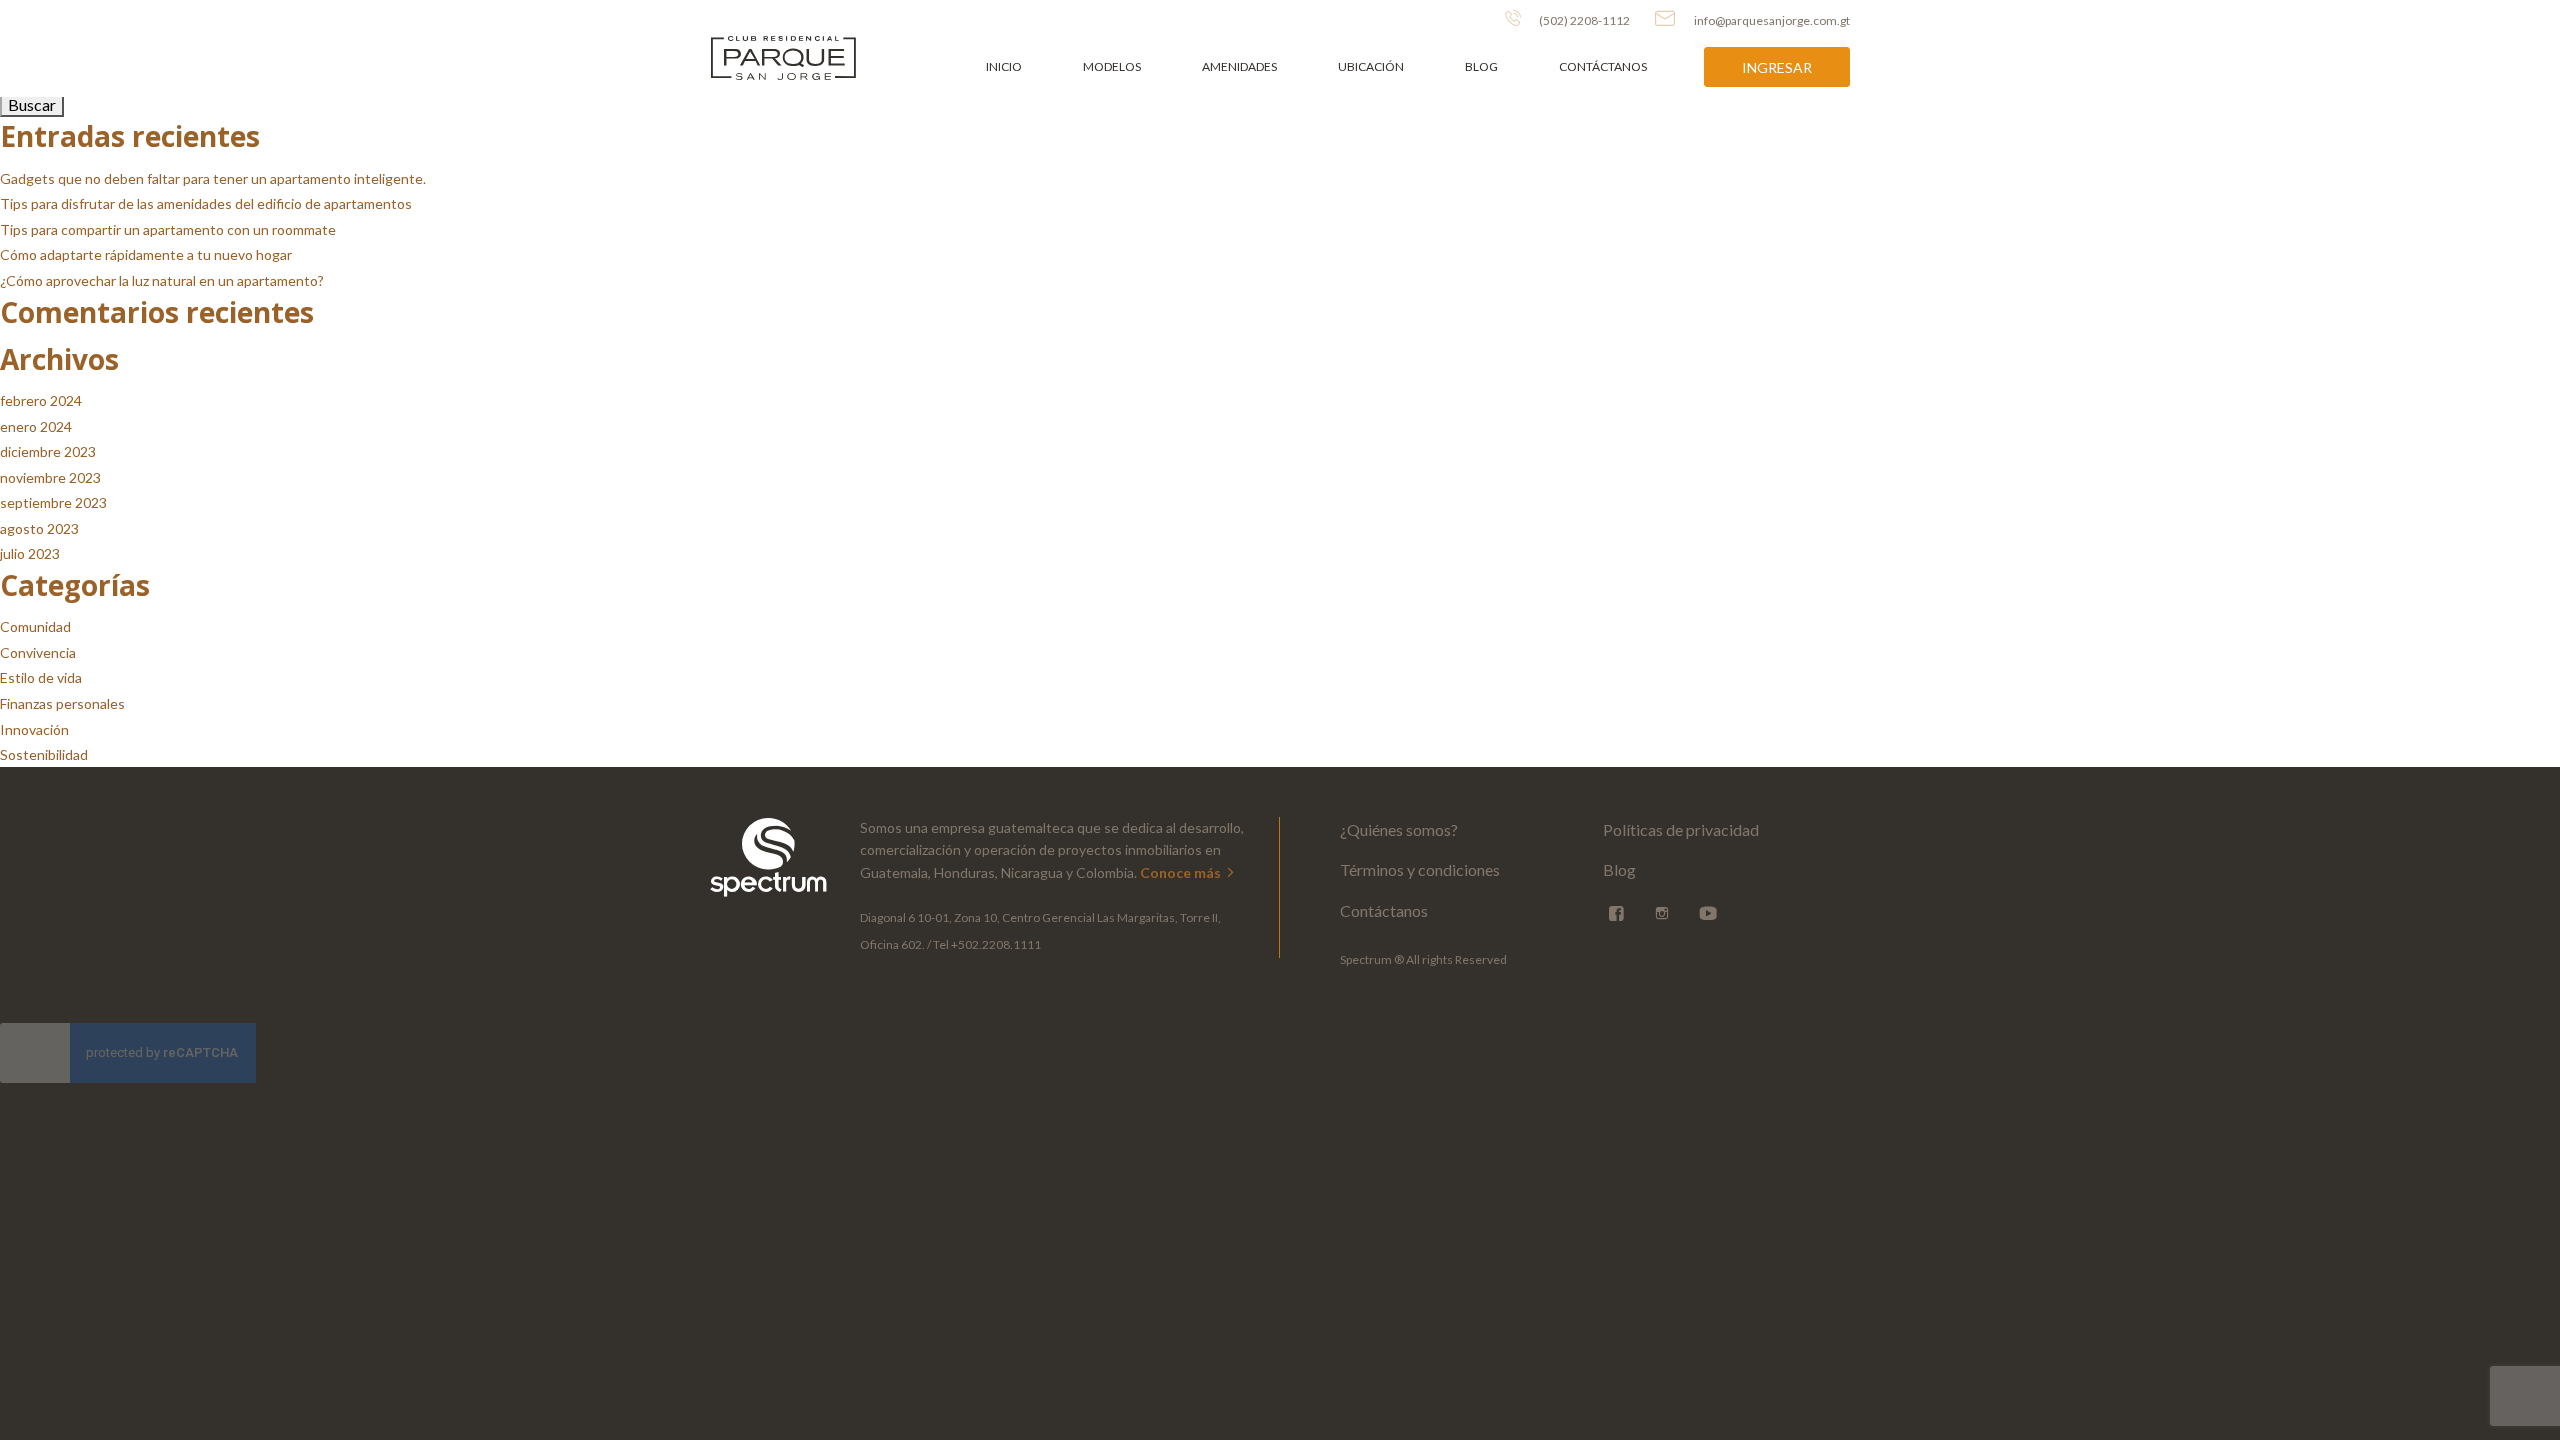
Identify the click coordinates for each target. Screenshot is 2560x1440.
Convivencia (38, 652)
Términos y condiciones (1420, 869)
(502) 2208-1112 (1583, 20)
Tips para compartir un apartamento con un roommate (168, 229)
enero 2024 (36, 426)
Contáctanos (1603, 66)
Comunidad (35, 626)
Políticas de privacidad (1681, 829)
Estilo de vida (41, 677)
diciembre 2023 (48, 451)
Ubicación (1371, 66)
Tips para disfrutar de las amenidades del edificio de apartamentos (206, 203)
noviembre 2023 (50, 477)
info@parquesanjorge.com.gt (1772, 20)
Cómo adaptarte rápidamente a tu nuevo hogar (146, 254)
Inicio (1004, 66)
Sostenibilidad (44, 754)
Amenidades (1239, 66)
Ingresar (1777, 67)
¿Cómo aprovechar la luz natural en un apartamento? (162, 280)
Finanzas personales (62, 703)
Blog (1481, 66)
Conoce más (1182, 872)
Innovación (34, 729)
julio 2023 (30, 553)
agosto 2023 (39, 528)
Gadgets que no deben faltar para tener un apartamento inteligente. (213, 178)
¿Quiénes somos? (1399, 829)
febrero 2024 (41, 400)
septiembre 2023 (53, 502)
